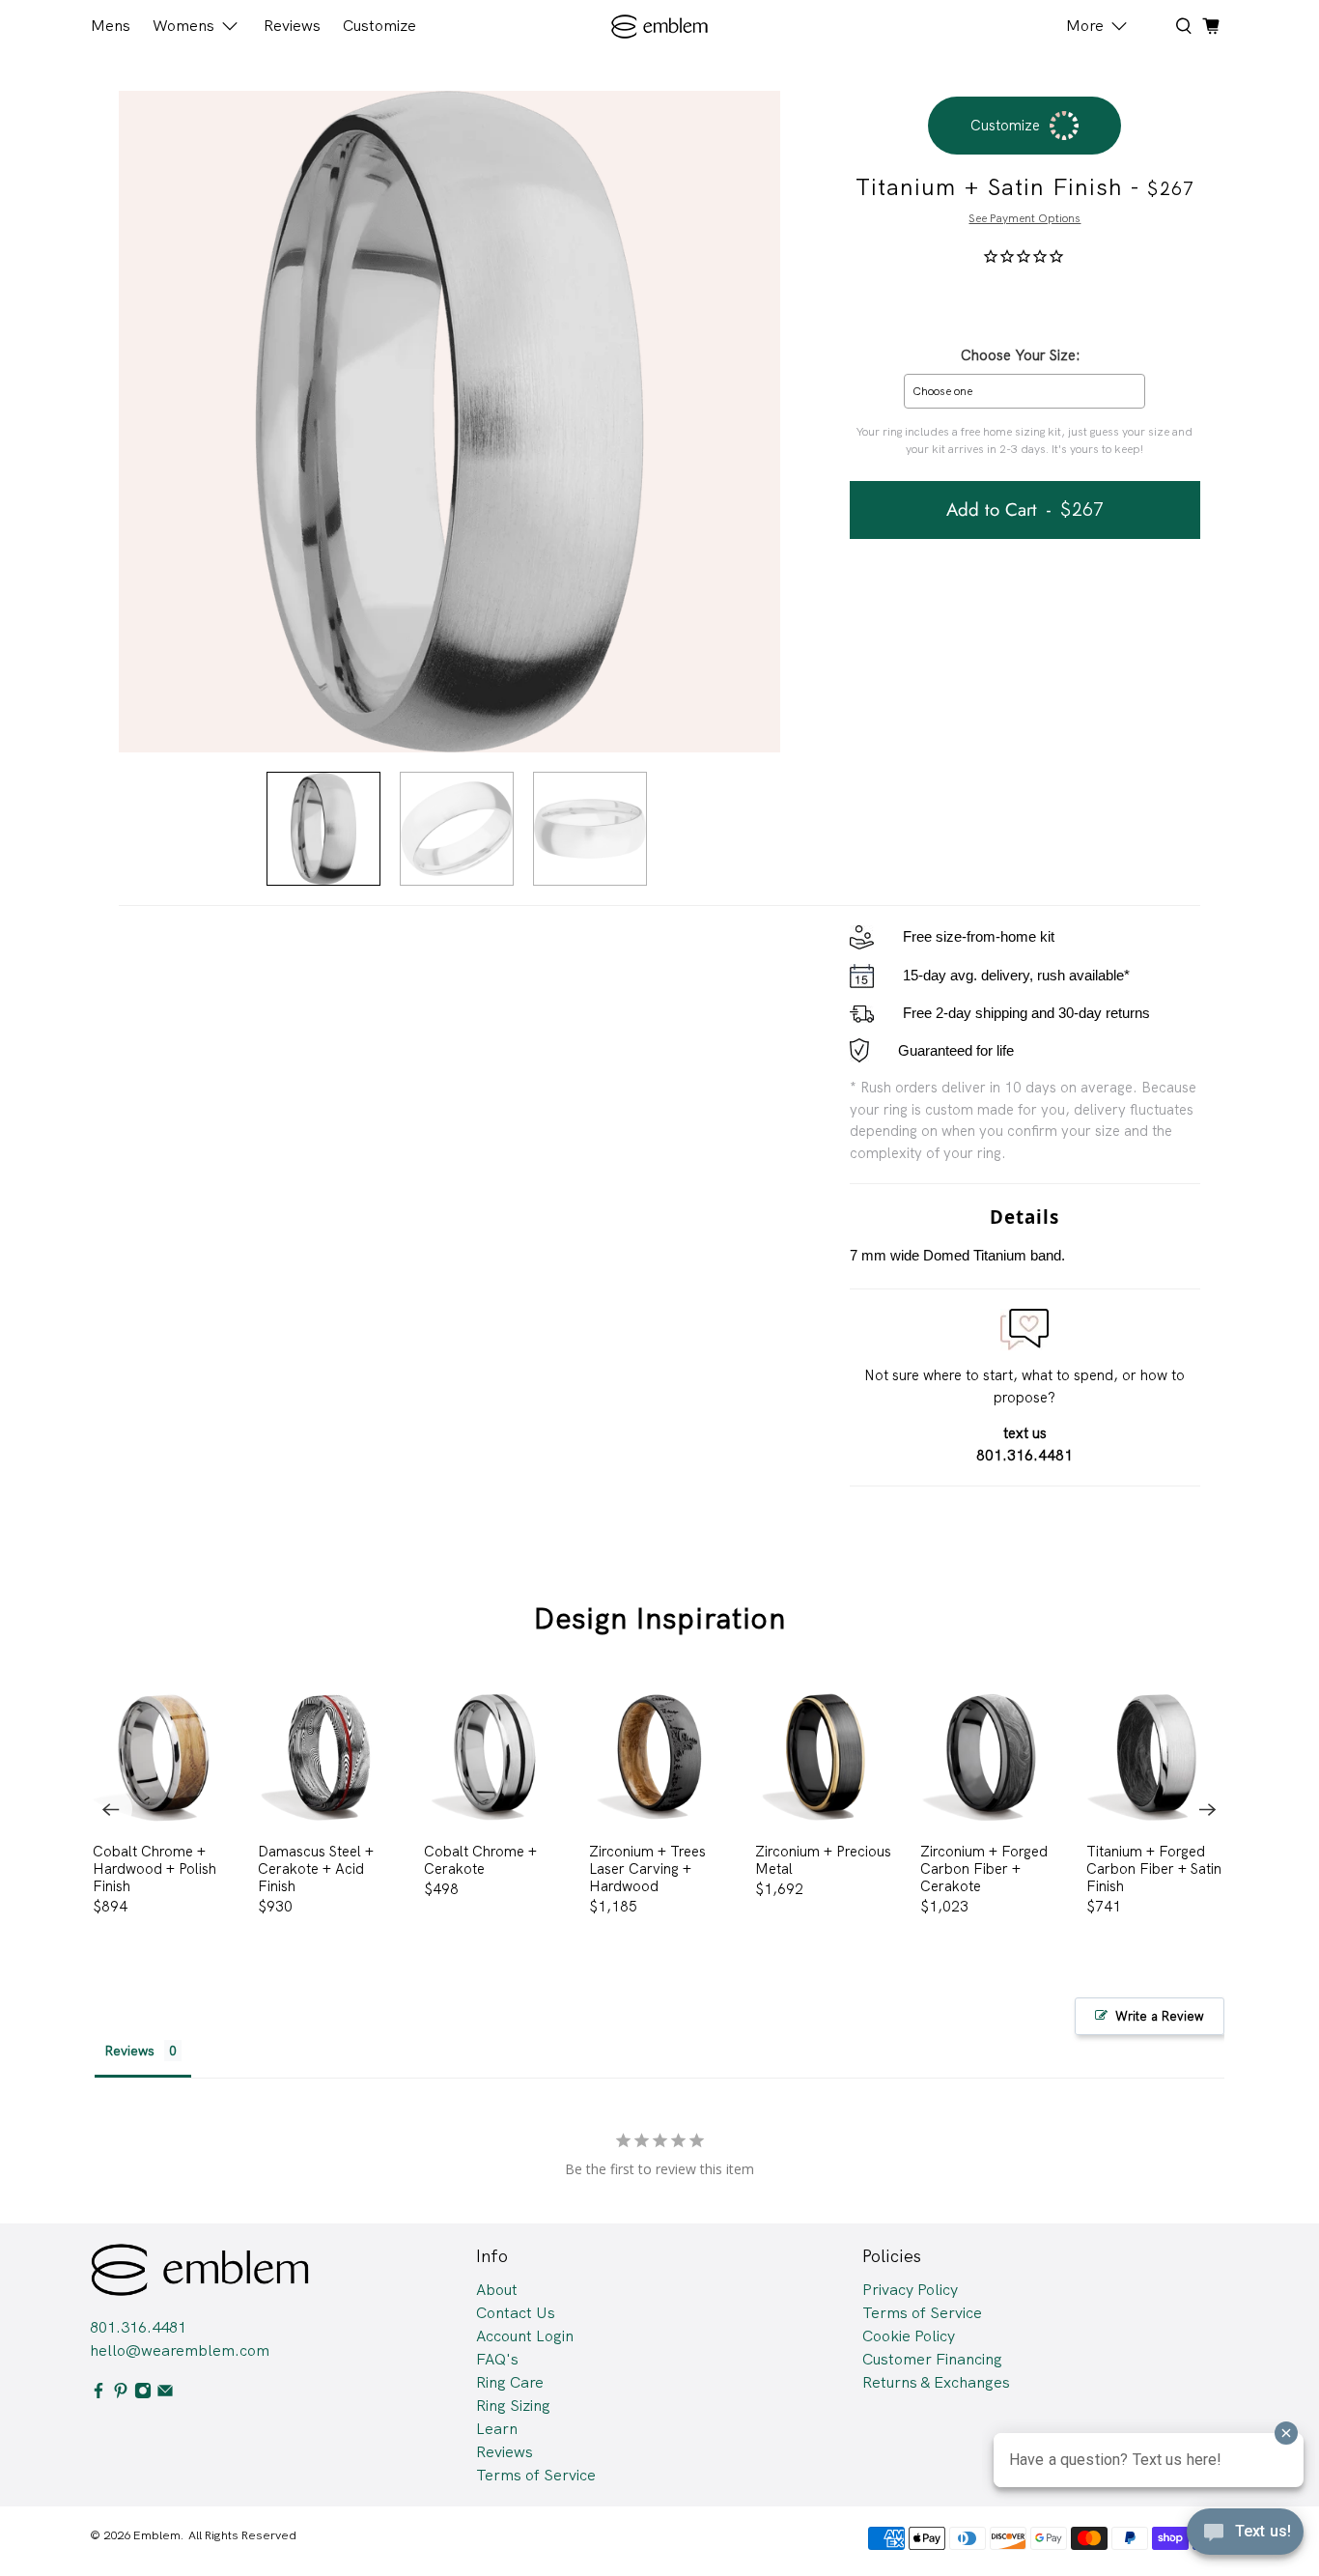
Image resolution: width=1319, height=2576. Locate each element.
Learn (497, 2429)
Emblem (157, 2535)
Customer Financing (932, 2359)
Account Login (525, 2336)
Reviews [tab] (129, 2051)
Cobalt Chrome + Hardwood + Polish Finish (154, 1868)
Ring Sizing (513, 2406)
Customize (379, 26)
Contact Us (516, 2313)
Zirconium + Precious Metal (823, 1860)
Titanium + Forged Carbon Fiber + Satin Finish (1154, 1868)
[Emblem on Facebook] (98, 2394)
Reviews (292, 26)
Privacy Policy (910, 2290)
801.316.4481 (138, 2327)
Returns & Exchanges (936, 2382)
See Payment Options (1024, 218)
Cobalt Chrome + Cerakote (480, 1860)
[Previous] (111, 1809)
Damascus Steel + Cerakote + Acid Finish (316, 1868)
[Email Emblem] (165, 2394)
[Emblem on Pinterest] (121, 2394)
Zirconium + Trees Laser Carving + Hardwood (647, 1868)
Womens (183, 26)
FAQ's (497, 2359)
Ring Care (510, 2382)
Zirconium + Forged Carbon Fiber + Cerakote (984, 1868)
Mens (111, 26)
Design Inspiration (660, 1618)
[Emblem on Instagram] (143, 2394)
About (497, 2290)
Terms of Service (536, 2475)
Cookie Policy (909, 2336)
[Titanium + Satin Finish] (449, 422)
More (1085, 26)
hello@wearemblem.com (180, 2350)
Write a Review (1160, 2016)
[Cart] (1211, 26)
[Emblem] (660, 27)
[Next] (1208, 1809)
